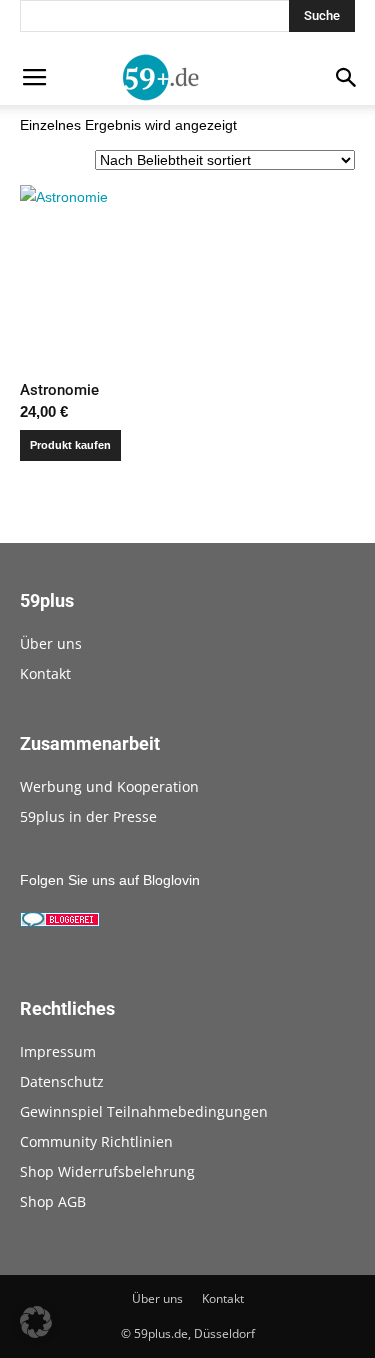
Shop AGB (53, 1201)
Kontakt (45, 673)
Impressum (58, 1051)
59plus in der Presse (88, 816)
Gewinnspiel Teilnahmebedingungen (144, 1111)
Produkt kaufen (70, 445)
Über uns (51, 643)
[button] (36, 1322)
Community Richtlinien (96, 1141)
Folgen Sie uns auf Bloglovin (110, 880)
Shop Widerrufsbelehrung (107, 1171)
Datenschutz (62, 1081)
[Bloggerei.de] (60, 922)
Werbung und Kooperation (109, 786)
